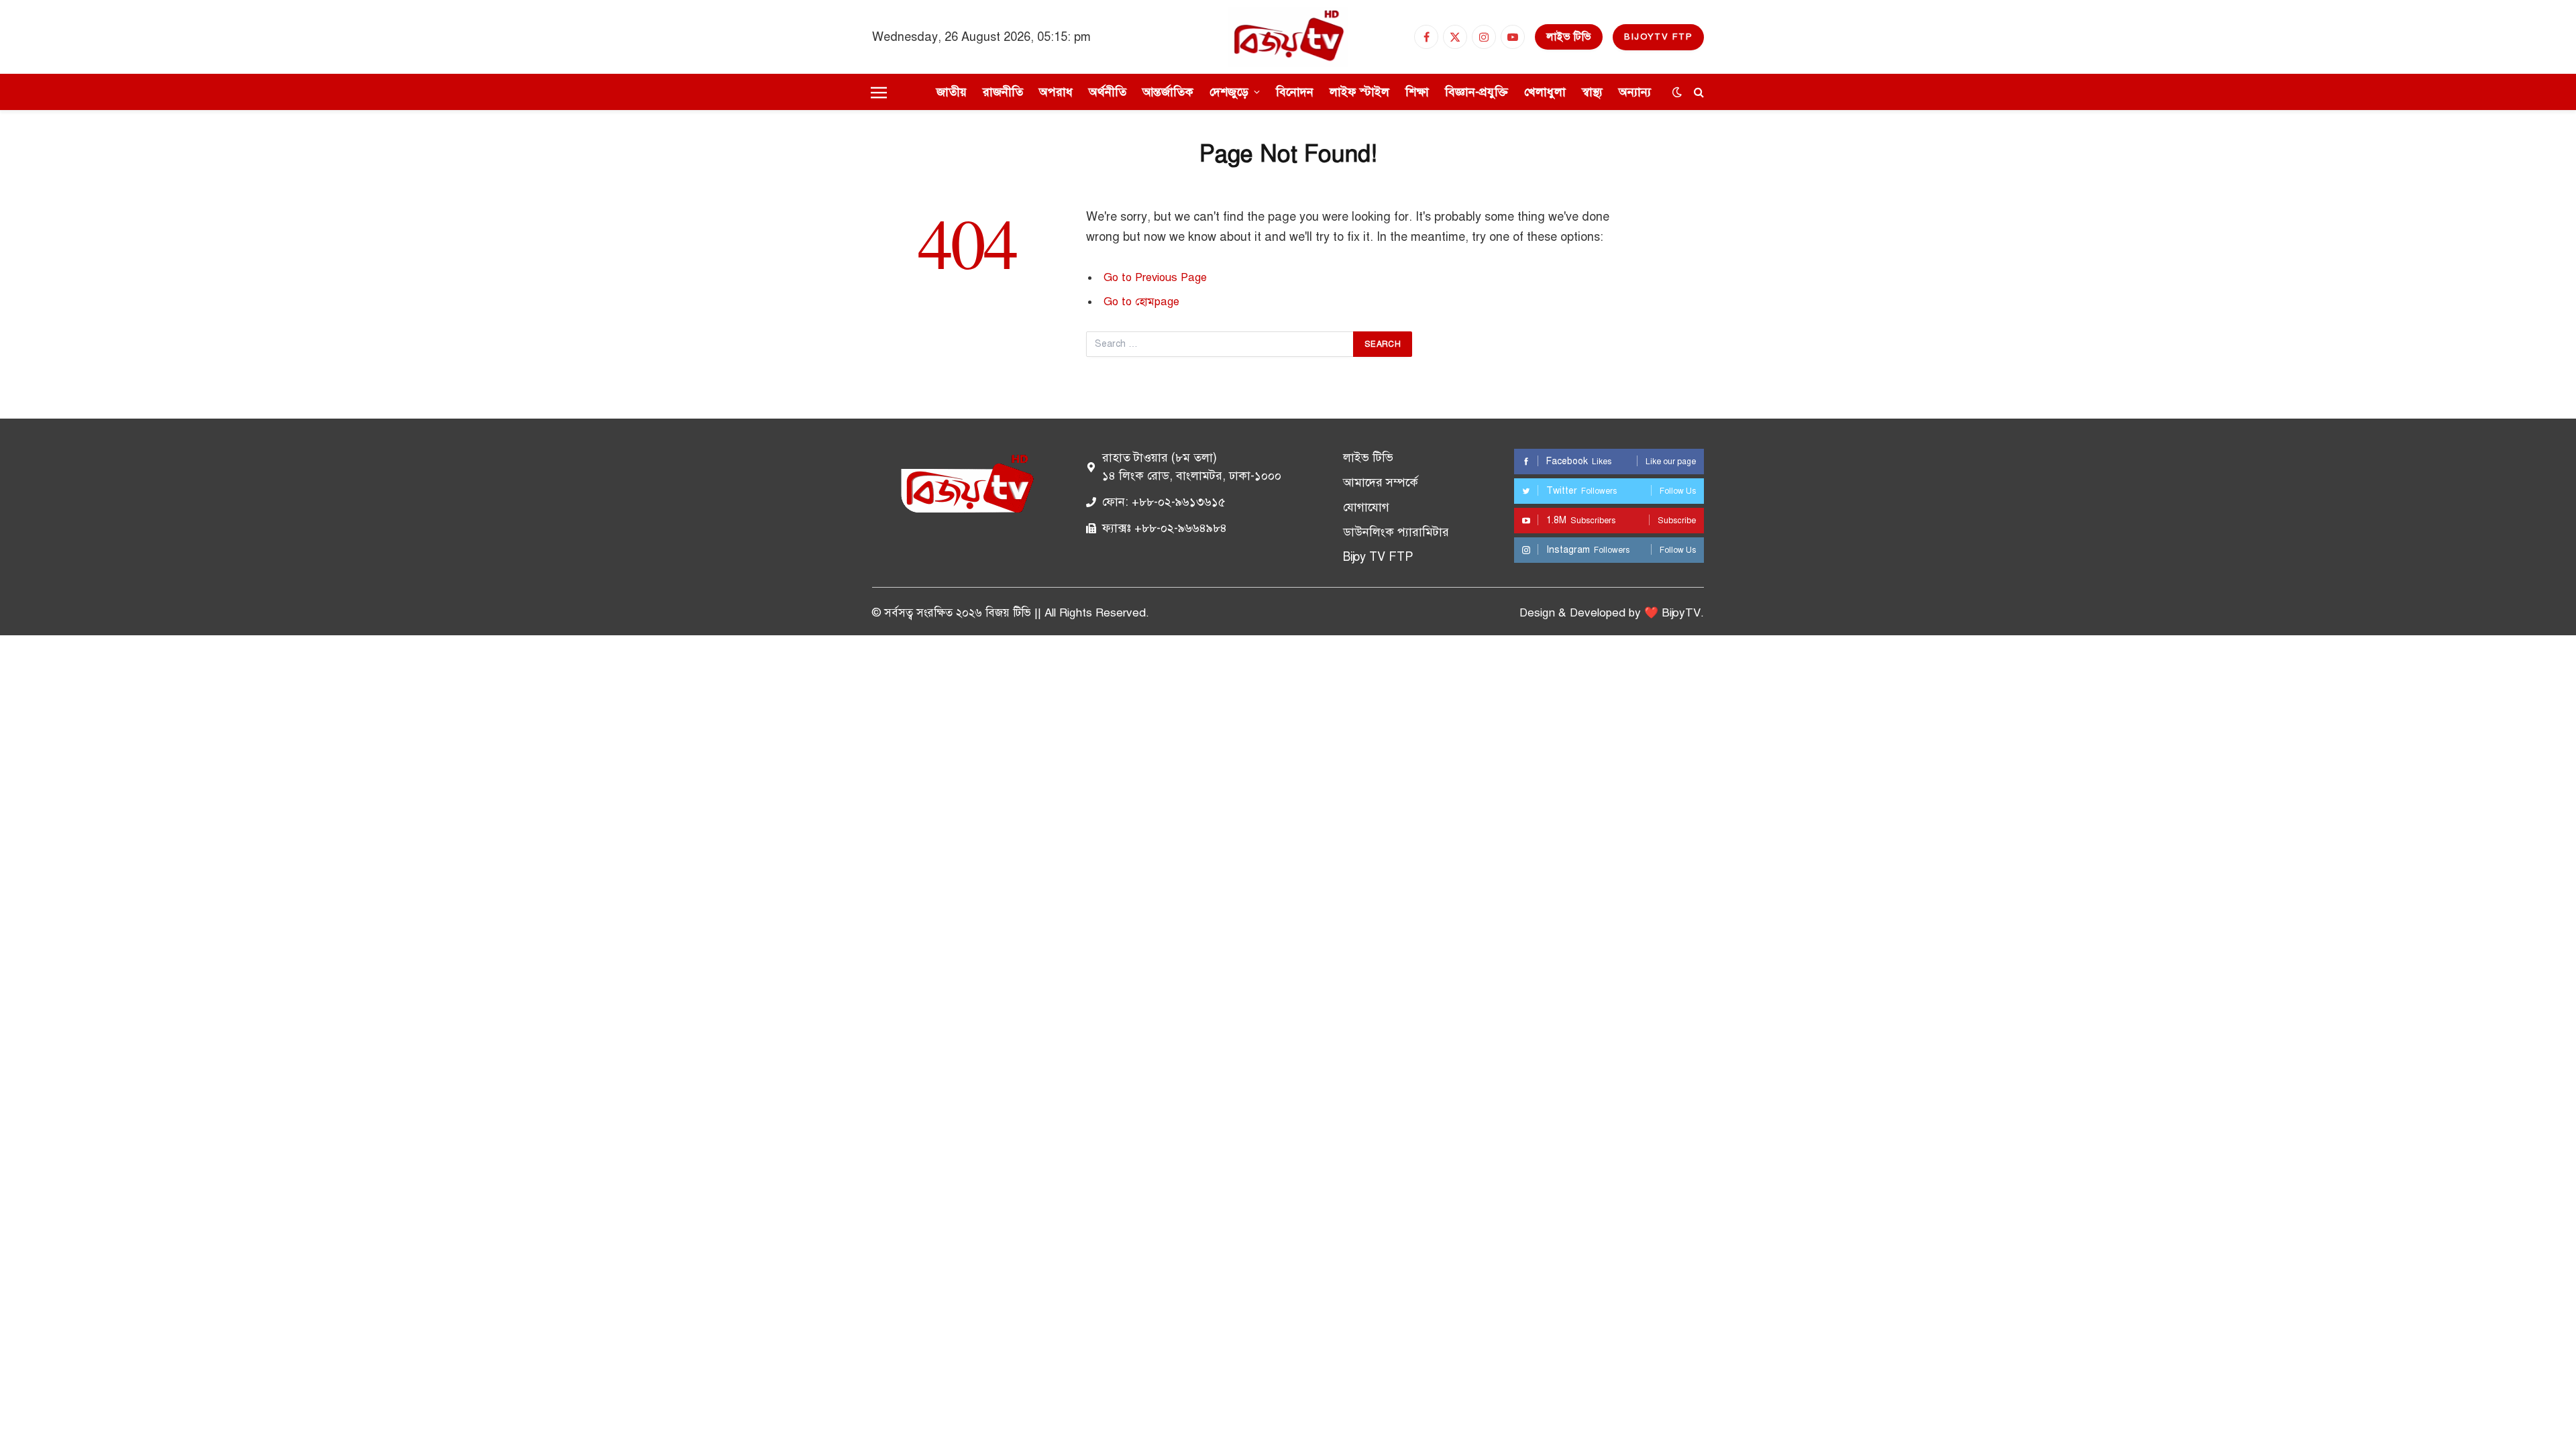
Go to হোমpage (1141, 302)
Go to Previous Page (1155, 277)
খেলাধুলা (1545, 92)
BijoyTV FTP (1658, 37)
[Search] (1698, 92)
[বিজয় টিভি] (1288, 37)
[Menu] (879, 92)
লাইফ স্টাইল (1359, 92)
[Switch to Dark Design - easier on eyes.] (1677, 92)
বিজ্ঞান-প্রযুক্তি (1477, 92)
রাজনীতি (1003, 92)
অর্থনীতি (1108, 92)
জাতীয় (952, 92)
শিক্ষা (1417, 92)
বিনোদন (1295, 92)
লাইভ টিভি (1569, 37)
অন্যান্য (1635, 92)
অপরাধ (1056, 92)
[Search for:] (1220, 344)
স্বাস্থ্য (1592, 92)
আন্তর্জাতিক (1168, 92)
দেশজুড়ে (1229, 92)
